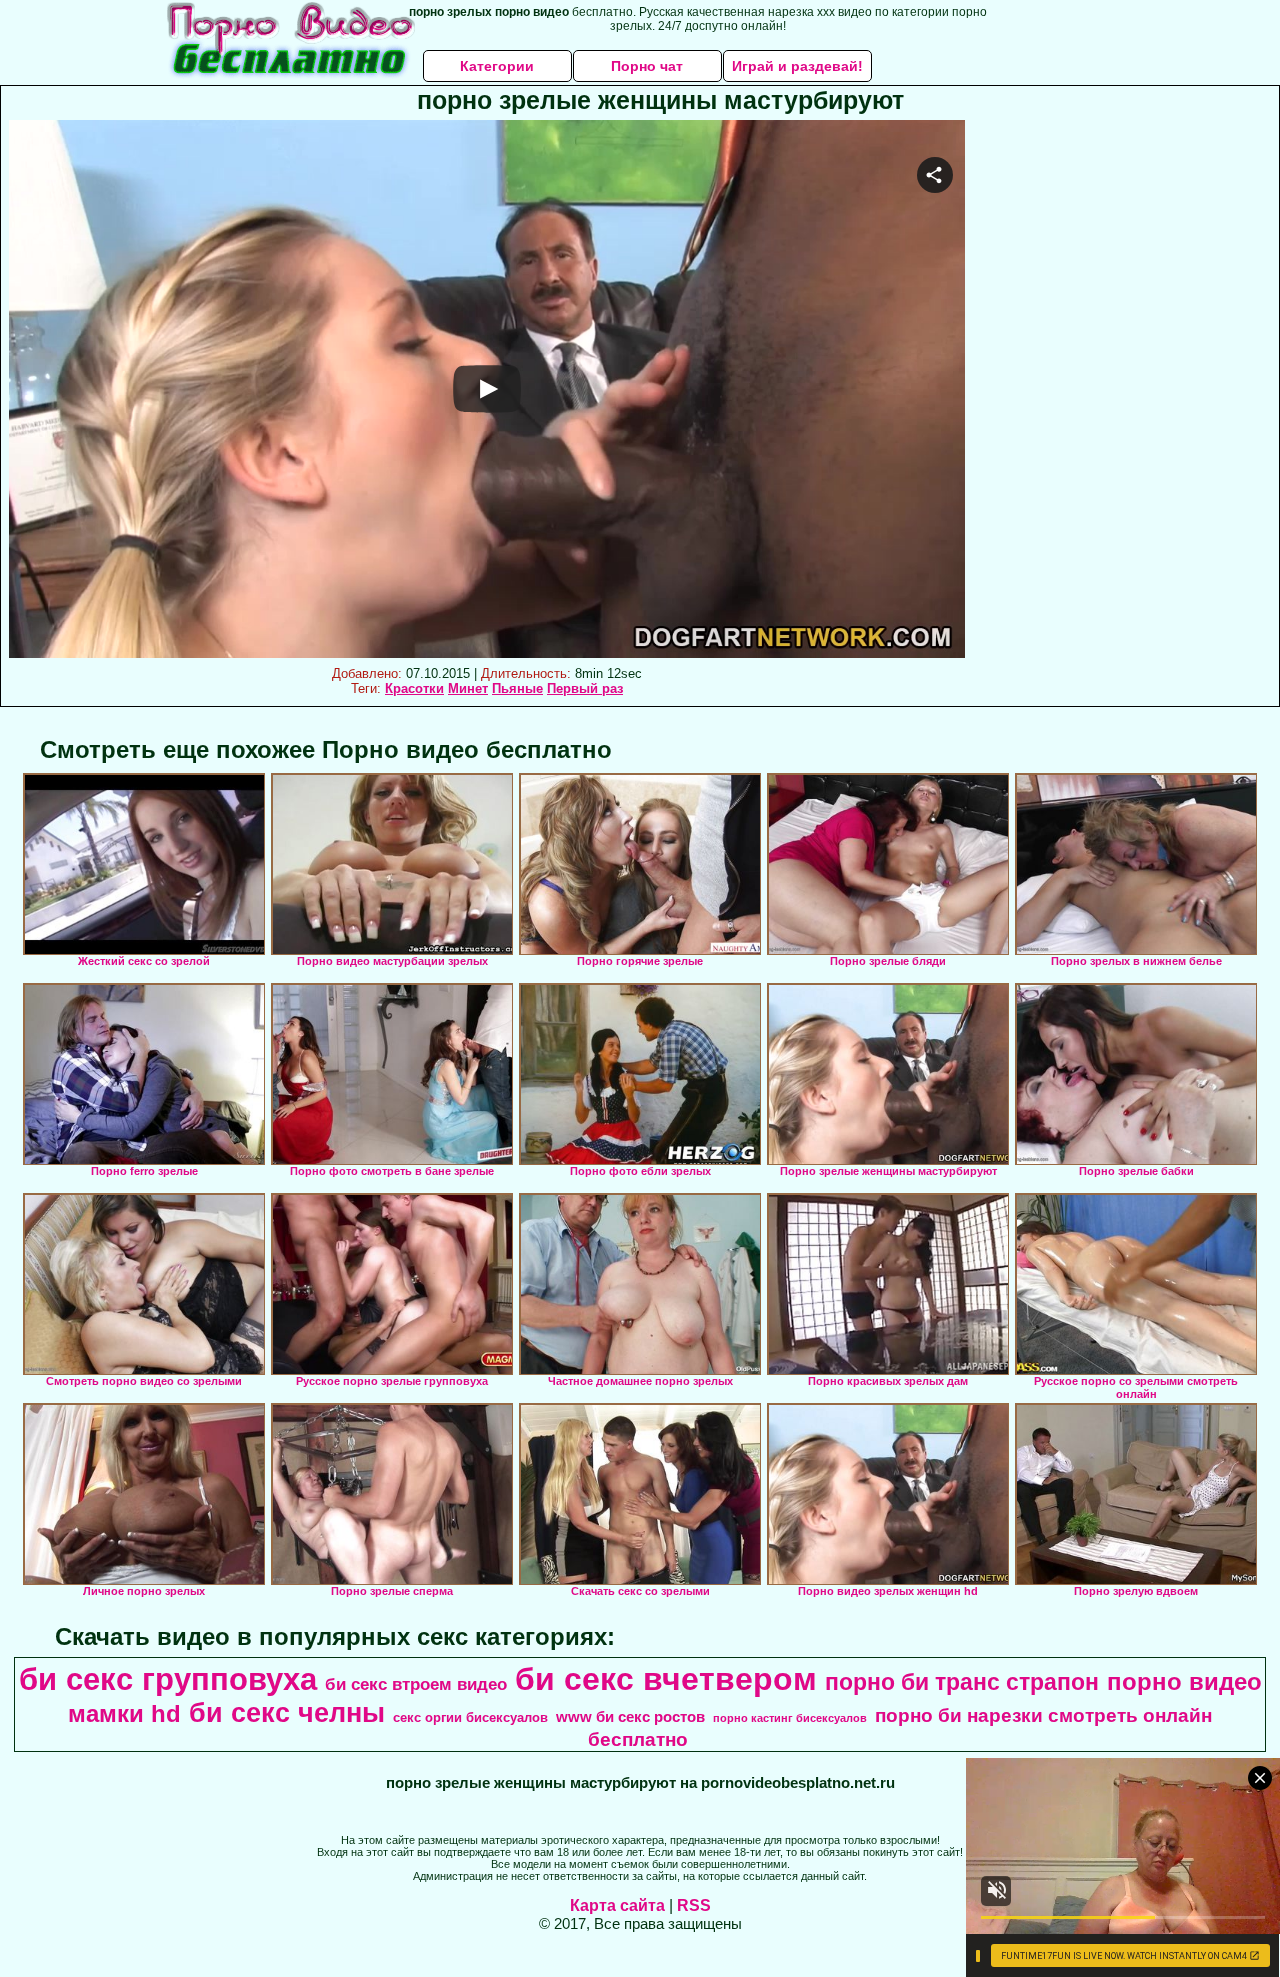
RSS (694, 1905)
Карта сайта (617, 1905)
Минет (468, 688)
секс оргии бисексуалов (470, 1717)
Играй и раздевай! (797, 66)
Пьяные (517, 688)
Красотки (414, 688)
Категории (497, 66)
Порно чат (647, 66)
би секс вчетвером (666, 1679)
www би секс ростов (630, 1717)
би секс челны (287, 1713)
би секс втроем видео (416, 1684)
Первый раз (585, 688)
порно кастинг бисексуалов (790, 1718)
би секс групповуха (168, 1679)
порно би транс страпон (962, 1682)
